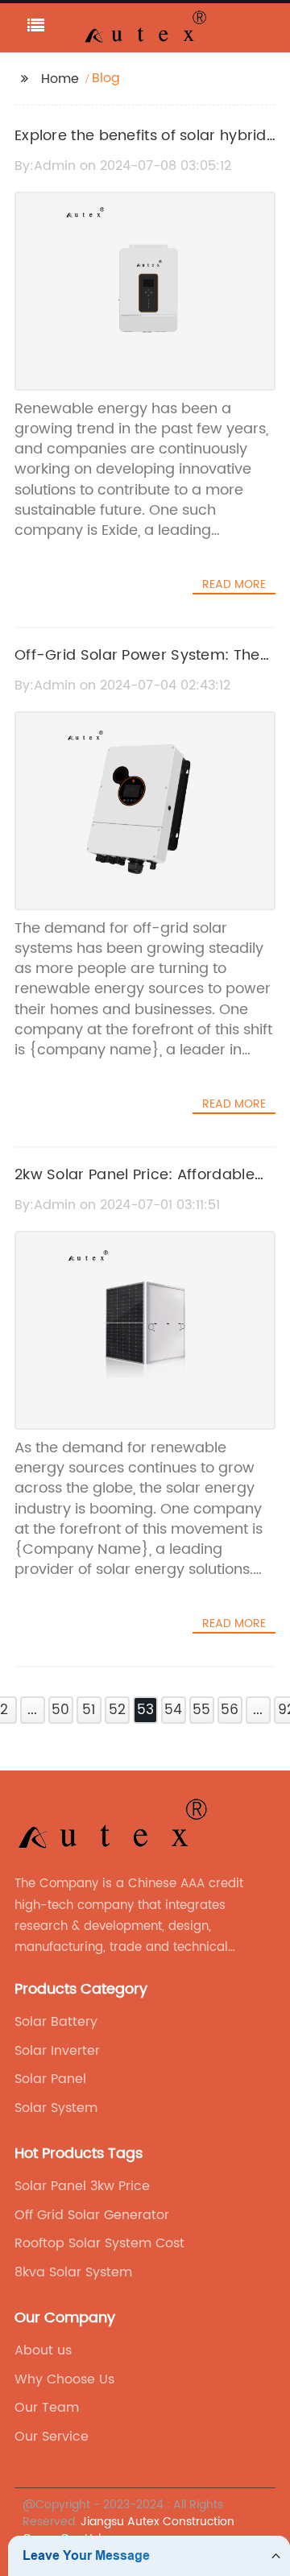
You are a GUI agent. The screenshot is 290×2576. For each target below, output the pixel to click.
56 (230, 1710)
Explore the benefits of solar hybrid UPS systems (141, 147)
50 (60, 1710)
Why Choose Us (64, 2379)
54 (173, 1710)
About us (43, 2350)
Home (60, 79)
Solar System (56, 2108)
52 (117, 1710)
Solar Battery (56, 2022)
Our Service (52, 2437)
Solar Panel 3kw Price (82, 2186)
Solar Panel (50, 2079)
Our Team (47, 2408)
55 (201, 1710)
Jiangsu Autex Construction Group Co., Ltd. (128, 2530)
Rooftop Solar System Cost (99, 2243)
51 (89, 1710)
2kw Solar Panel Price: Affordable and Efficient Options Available (135, 1187)
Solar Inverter (57, 2051)
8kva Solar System (73, 2272)
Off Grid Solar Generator (92, 2215)
